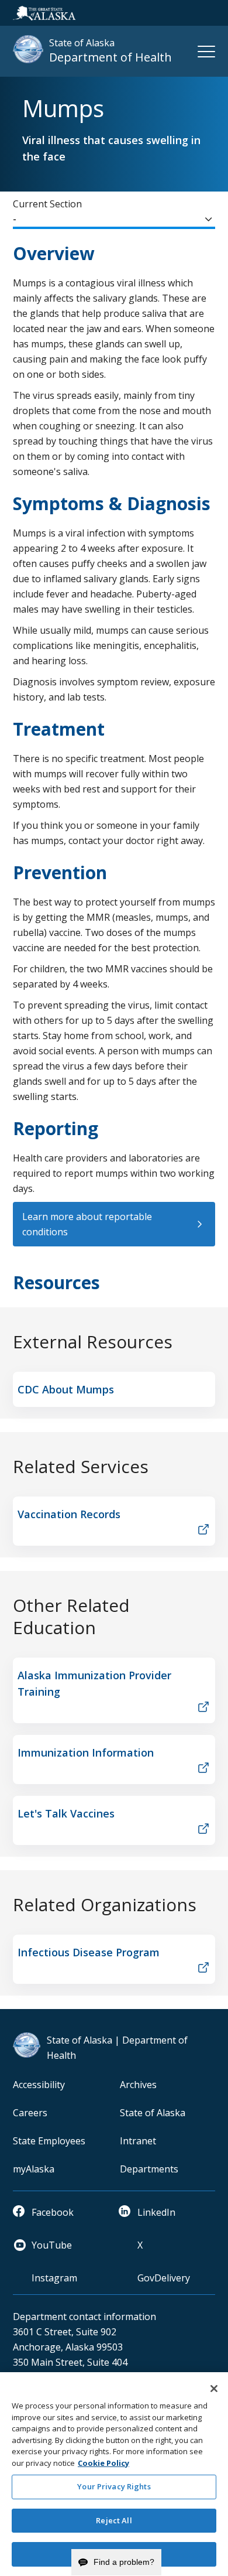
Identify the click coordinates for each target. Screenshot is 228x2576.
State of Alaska (153, 2113)
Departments (149, 2169)
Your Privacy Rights (114, 2486)
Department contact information (84, 2317)
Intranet (138, 2141)
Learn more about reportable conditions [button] (87, 1224)
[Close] (214, 2389)
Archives (138, 2085)
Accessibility (39, 2085)
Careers (30, 2113)
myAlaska (34, 2169)
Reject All (114, 2520)
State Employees (49, 2141)
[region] (114, 2474)
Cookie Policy (103, 2463)
